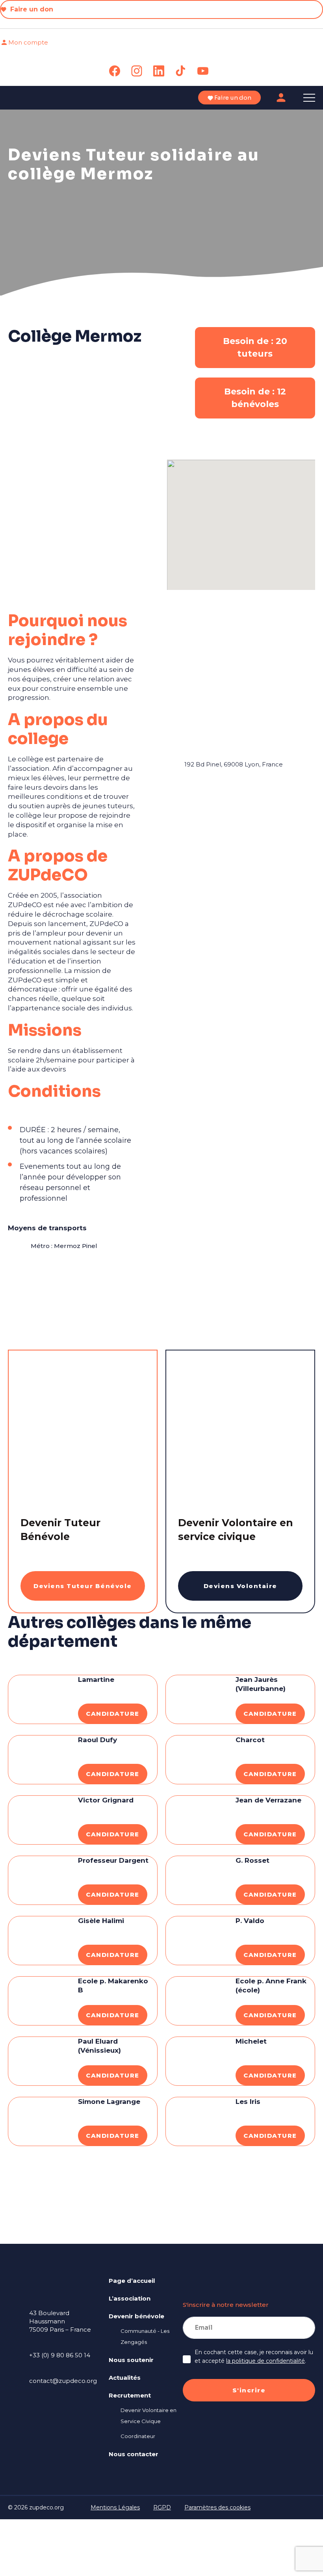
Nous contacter (134, 2454)
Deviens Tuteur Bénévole (83, 1586)
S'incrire (249, 2390)
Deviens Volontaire (240, 1586)
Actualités (125, 2378)
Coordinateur (138, 2436)
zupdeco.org (46, 2507)
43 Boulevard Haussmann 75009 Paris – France (60, 2321)
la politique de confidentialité (265, 2361)
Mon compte (28, 42)
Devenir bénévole (136, 2316)
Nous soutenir (131, 2360)
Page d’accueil (132, 2281)
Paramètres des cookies (217, 2507)
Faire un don (31, 9)
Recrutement (130, 2395)
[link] (115, 71)
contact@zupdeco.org (63, 2381)
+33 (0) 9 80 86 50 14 (60, 2355)
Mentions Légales (115, 2507)
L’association (130, 2298)
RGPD (162, 2507)
